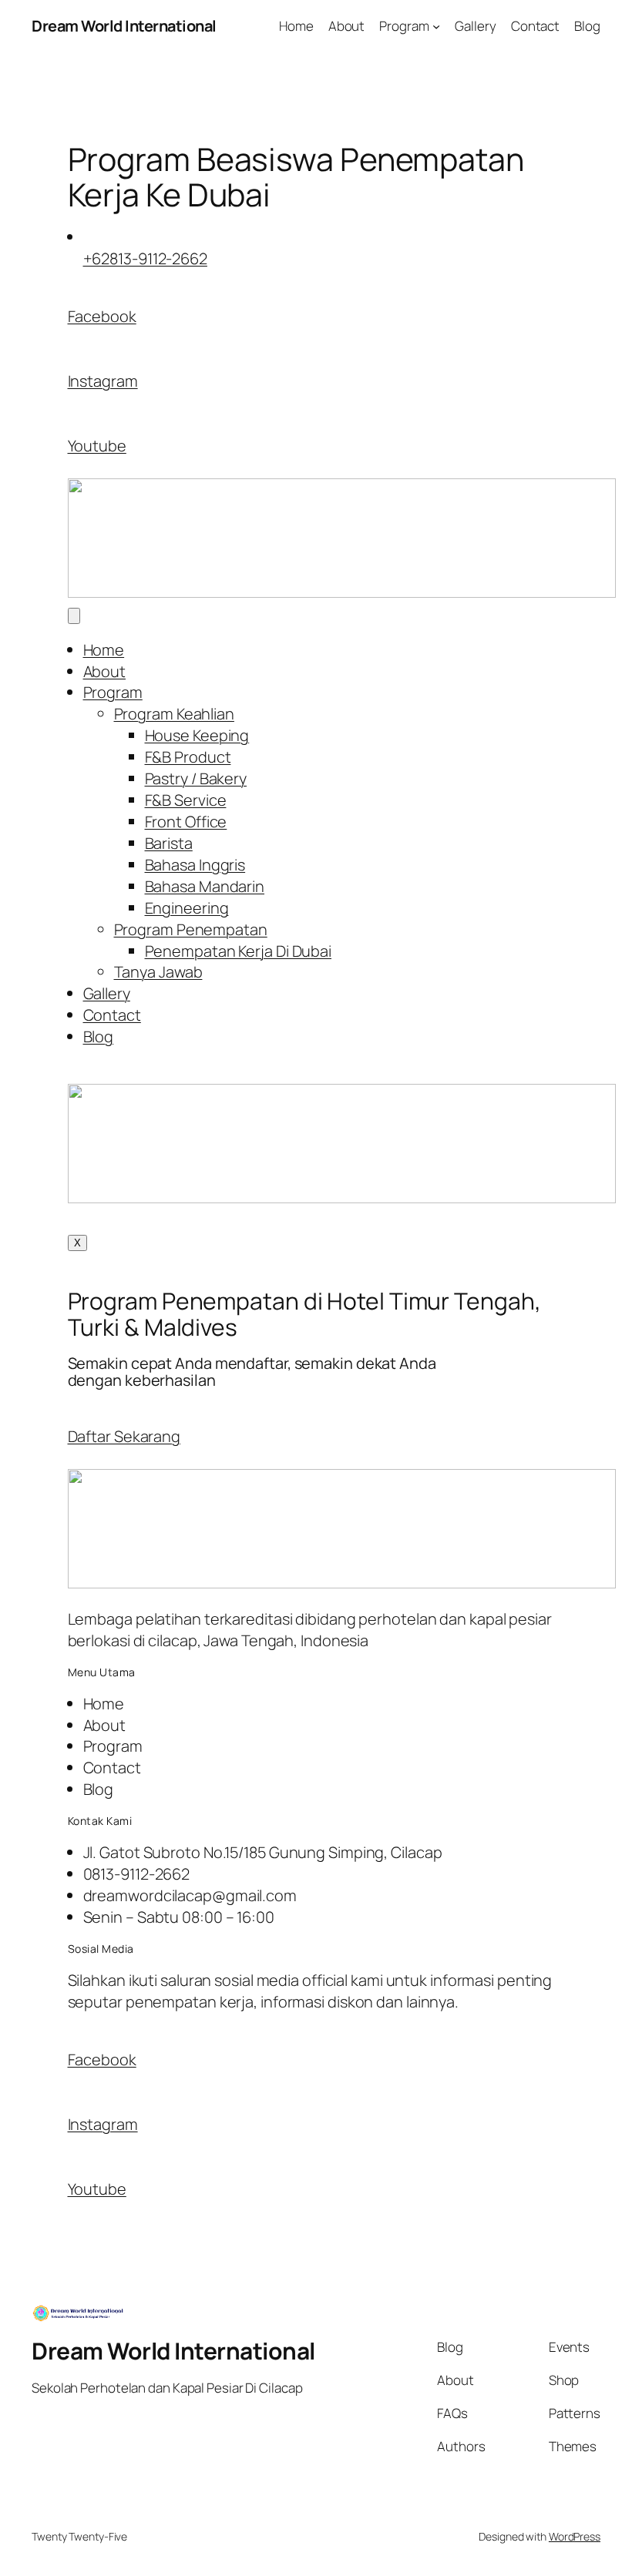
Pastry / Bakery (196, 778)
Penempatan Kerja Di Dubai (239, 951)
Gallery (107, 993)
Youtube (97, 446)
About (105, 671)
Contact (112, 1015)
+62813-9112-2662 (145, 258)
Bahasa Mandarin (205, 886)
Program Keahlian (174, 714)
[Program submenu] (436, 26)
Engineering (187, 908)
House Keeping (197, 735)
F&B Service (186, 800)
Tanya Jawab (158, 972)
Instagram (103, 381)
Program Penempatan (191, 929)
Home (104, 650)
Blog (99, 1036)
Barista (169, 843)
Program (113, 692)
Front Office (186, 822)
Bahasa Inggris (195, 865)
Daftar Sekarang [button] (124, 1436)
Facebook (102, 316)
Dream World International (124, 26)
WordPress (575, 2536)
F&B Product (188, 757)
